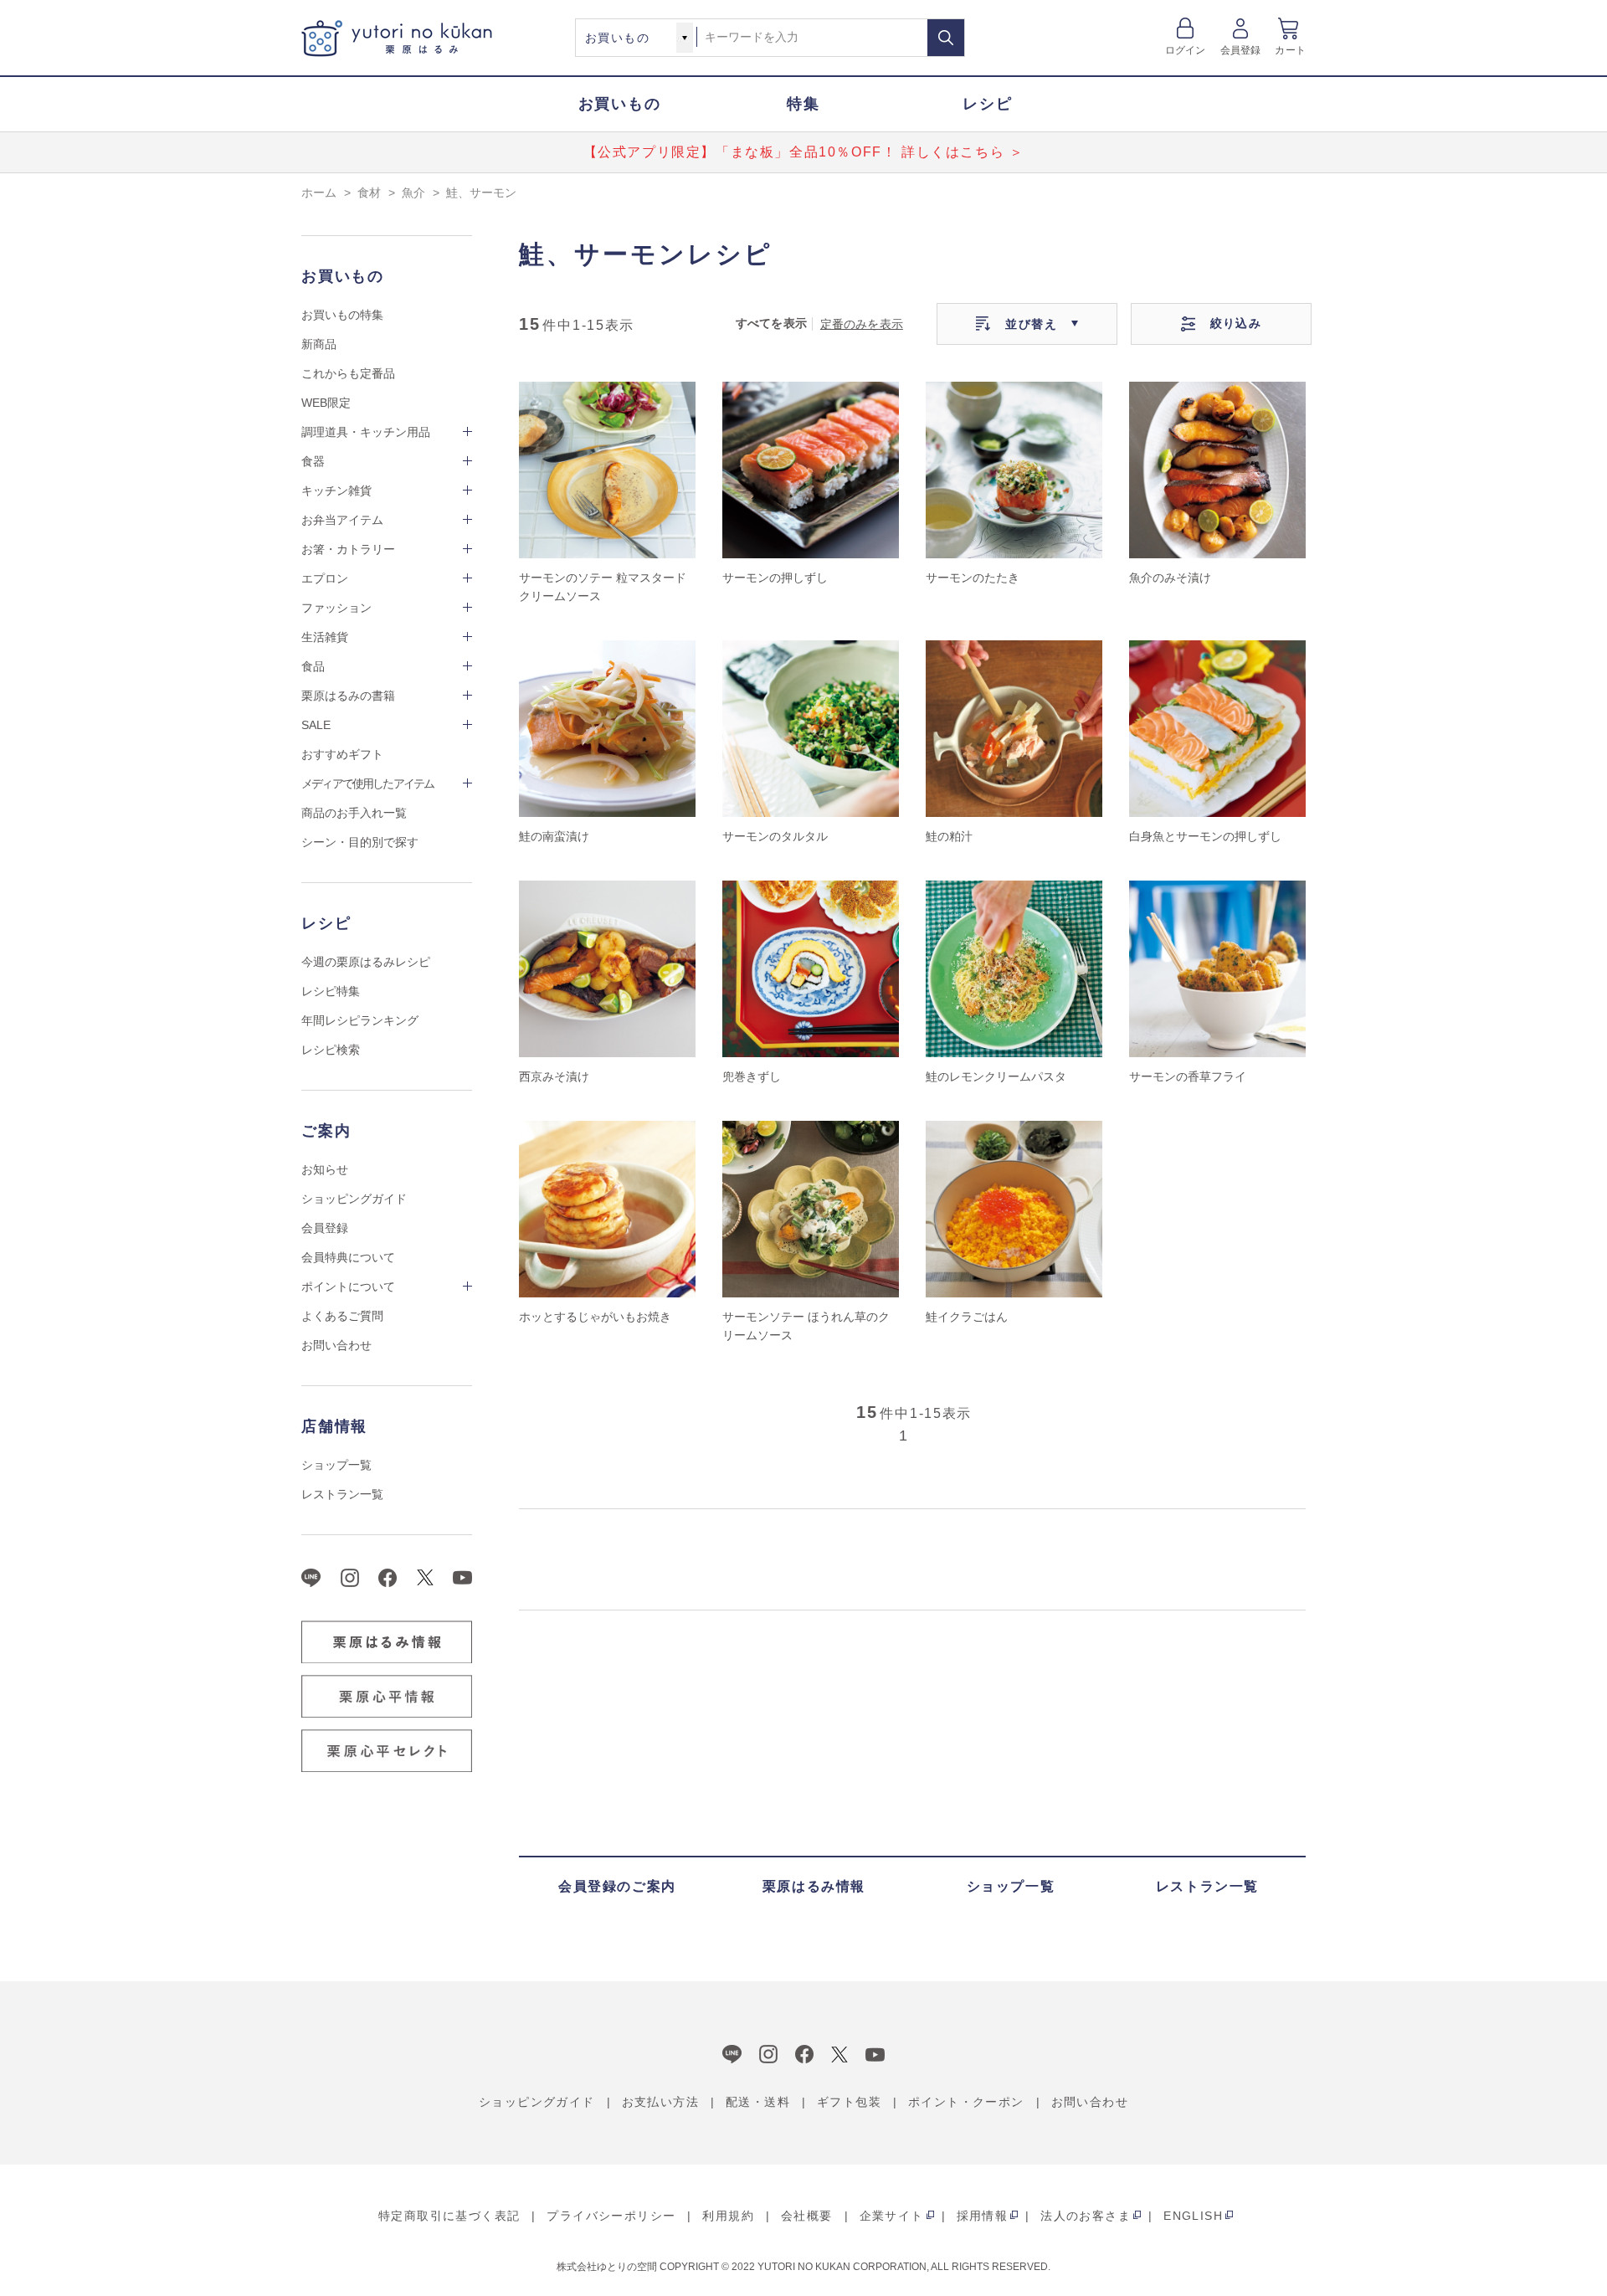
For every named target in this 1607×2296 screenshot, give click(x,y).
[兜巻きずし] (811, 969)
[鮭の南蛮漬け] (607, 729)
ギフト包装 (849, 2102)
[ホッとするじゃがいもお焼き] (607, 1209)
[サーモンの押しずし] (811, 470)
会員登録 (1241, 50)
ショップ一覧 (336, 1465)
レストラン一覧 (342, 1494)
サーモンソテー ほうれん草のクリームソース (806, 1326)
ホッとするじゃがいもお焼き (595, 1317)
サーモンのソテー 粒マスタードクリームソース (603, 587)
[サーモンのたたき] (1014, 470)
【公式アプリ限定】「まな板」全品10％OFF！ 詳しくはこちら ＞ (804, 152)
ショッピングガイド (354, 1199)
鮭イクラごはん (967, 1317)
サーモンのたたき (973, 578)
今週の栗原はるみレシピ (366, 962)
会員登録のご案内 (617, 1886)
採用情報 (983, 2216)
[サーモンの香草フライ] (1217, 969)
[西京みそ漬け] (607, 969)
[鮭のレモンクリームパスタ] (1014, 969)
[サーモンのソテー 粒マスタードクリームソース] (607, 470)
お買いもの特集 (342, 315)
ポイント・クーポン (966, 2102)
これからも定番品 (348, 373)
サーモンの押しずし (775, 578)
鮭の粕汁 (949, 836)
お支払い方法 (660, 2102)
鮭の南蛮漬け (554, 836)
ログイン (1186, 50)
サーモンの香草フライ (1188, 1076)
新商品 (319, 344)
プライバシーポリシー (611, 2216)
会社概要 (807, 2216)
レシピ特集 (331, 991)
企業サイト (892, 2216)
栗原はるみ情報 (814, 1886)
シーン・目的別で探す (360, 842)
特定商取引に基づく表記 (449, 2216)
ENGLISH (1193, 2216)
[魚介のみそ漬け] (1217, 470)
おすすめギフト (342, 754)
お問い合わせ (336, 1345)
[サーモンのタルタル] (811, 729)
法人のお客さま (1086, 2216)
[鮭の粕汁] (1014, 729)
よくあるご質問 (342, 1316)
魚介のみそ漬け (1170, 578)
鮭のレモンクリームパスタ (996, 1076)
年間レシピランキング (360, 1020)
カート (1290, 50)
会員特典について (348, 1257)
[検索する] (946, 38)
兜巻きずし (752, 1076)
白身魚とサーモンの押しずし (1205, 836)
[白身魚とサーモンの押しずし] (1217, 729)
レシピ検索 (331, 1050)
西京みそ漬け (554, 1076)
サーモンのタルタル (775, 836)
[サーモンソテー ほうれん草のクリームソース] (811, 1209)
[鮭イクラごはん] (1014, 1209)
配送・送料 (758, 2102)
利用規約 (728, 2216)
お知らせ (325, 1169)
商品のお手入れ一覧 (354, 813)
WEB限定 (326, 403)
